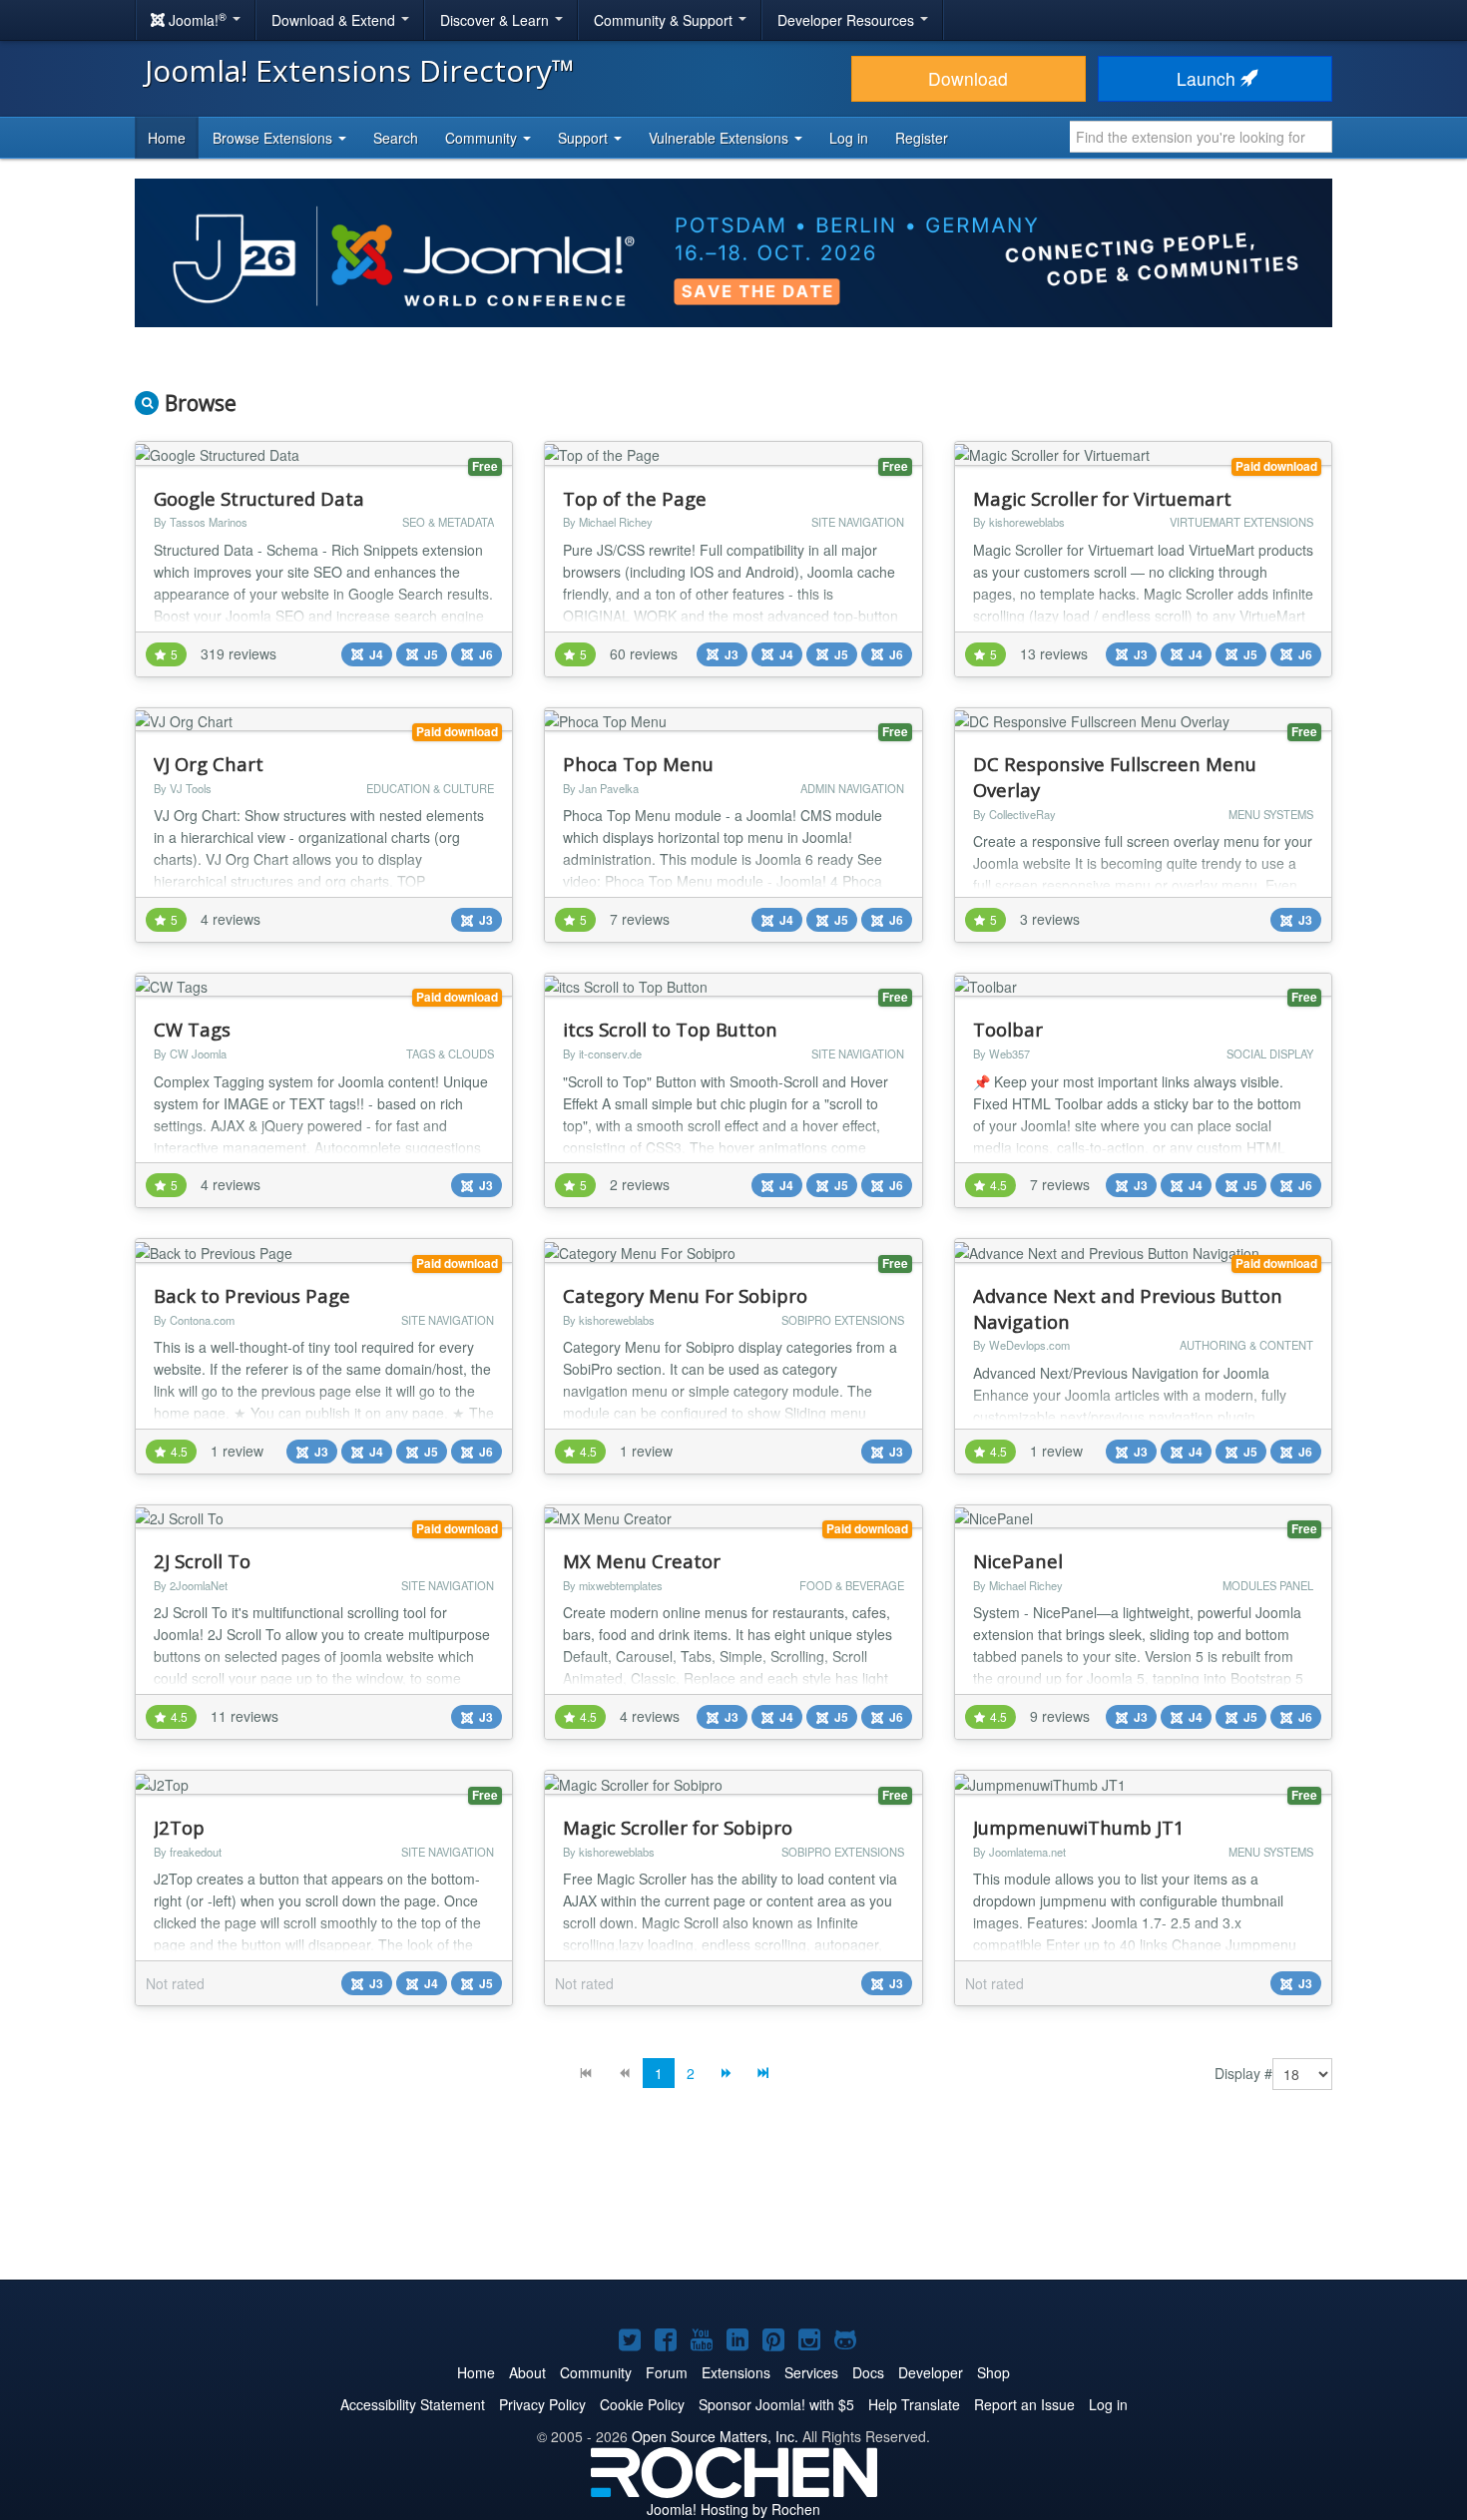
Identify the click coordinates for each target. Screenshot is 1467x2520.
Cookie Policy (642, 2404)
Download (968, 78)
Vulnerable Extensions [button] (721, 138)
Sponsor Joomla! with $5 (776, 2404)
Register (922, 138)
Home (167, 138)
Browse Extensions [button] (274, 138)
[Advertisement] (733, 2200)
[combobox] (1201, 137)
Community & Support (665, 20)
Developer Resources (848, 20)
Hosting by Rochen (733, 2509)
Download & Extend (335, 20)
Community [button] (483, 138)
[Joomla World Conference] (733, 250)
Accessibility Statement (413, 2404)
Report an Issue (1024, 2404)
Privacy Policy (542, 2404)
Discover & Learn (496, 20)
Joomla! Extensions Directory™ (360, 70)
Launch (1209, 78)
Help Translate (914, 2404)
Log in (849, 138)
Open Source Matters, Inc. (715, 2436)
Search (396, 138)
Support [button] (585, 138)
